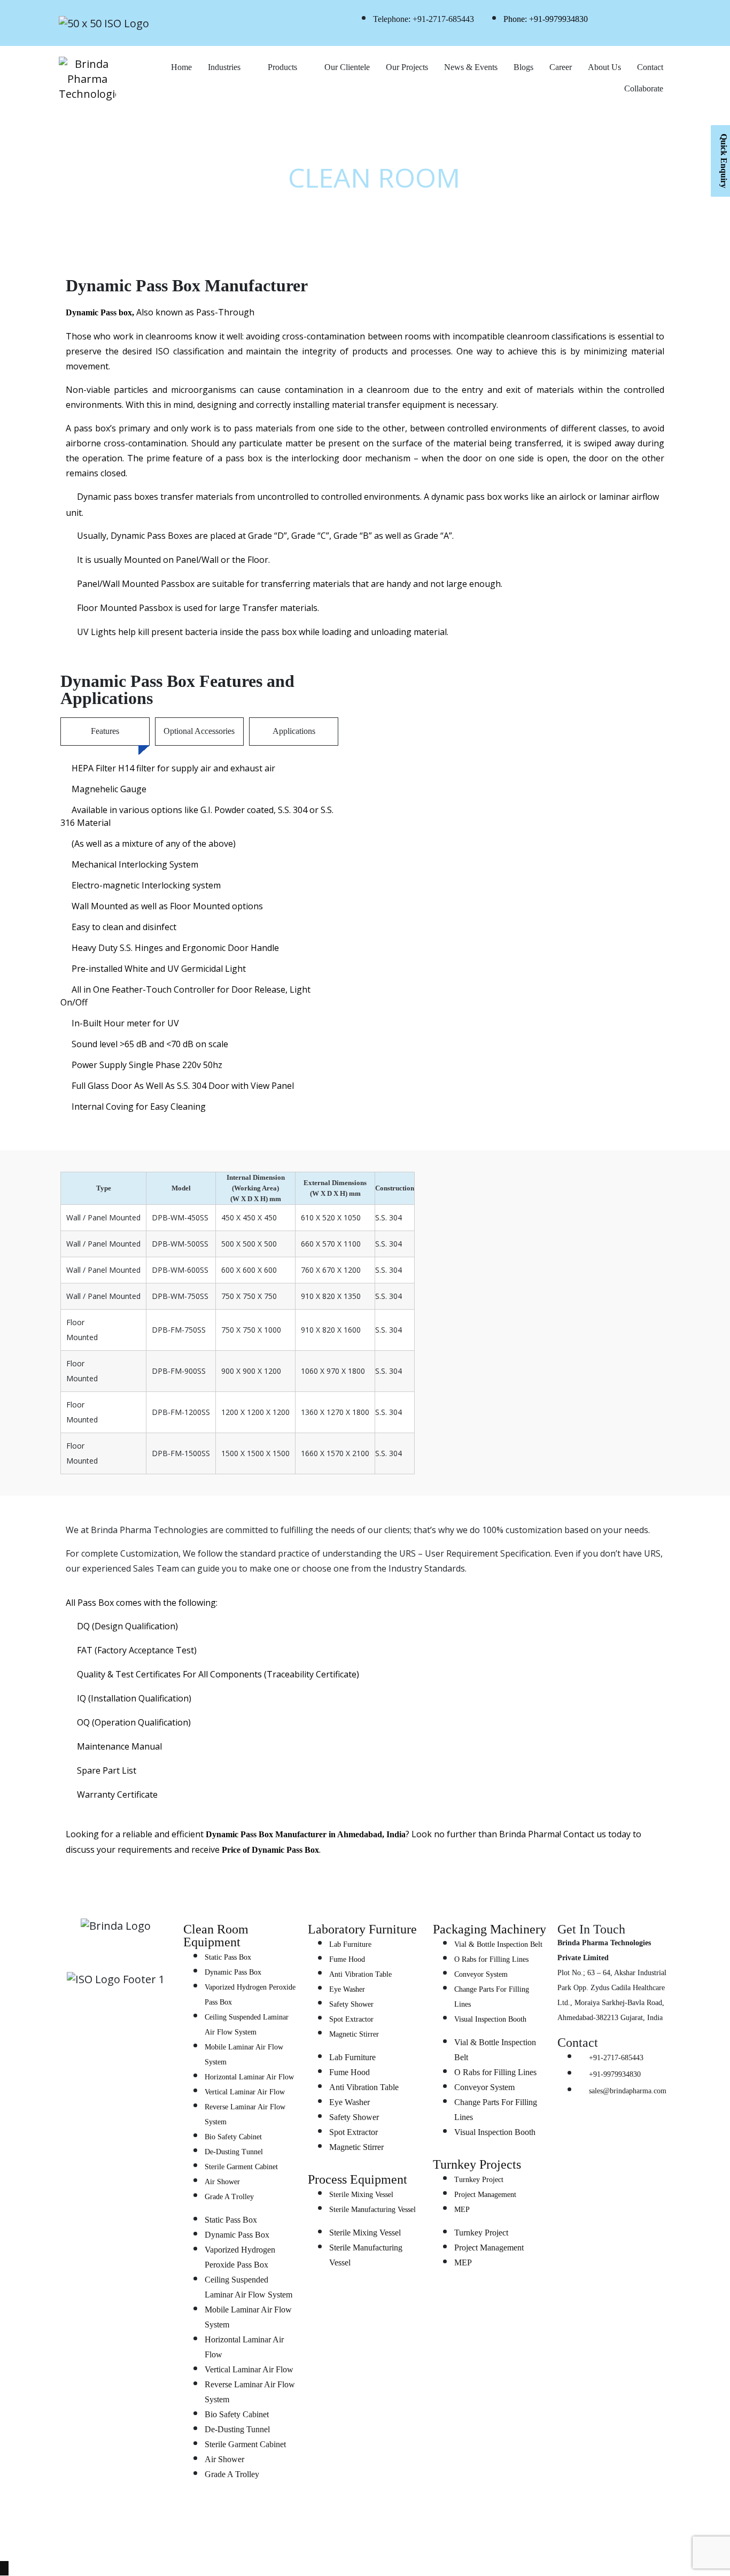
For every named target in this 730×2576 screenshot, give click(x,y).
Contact (650, 67)
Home (181, 67)
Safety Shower (351, 2004)
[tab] (105, 732)
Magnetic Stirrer (354, 2034)
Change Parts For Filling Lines (492, 1997)
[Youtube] (116, 2079)
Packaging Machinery (490, 1929)
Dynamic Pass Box (233, 1972)
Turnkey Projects (477, 2164)
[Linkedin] (68, 2048)
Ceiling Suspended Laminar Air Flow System (247, 2025)
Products (282, 67)
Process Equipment (358, 2179)
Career (561, 67)
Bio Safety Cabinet (233, 2137)
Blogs (523, 67)
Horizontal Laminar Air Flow (249, 2077)
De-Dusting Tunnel (234, 2152)
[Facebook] (164, 2048)
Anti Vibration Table (360, 1974)
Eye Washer (347, 1989)
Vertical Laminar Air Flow (245, 2092)
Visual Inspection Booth (490, 2019)
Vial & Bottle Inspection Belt (498, 1944)
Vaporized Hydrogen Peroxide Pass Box (250, 1995)
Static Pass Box (228, 1957)
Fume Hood (347, 1959)
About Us (604, 67)
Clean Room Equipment (216, 1936)
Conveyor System (481, 1974)
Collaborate (644, 88)
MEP (462, 2210)
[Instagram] (132, 2048)
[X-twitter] (100, 2048)
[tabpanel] (199, 937)
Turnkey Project (479, 2180)
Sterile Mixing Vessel (361, 2195)
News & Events (471, 67)
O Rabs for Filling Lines (491, 1959)
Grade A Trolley (229, 2197)
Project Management (485, 2195)
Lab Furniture (350, 1944)
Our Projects (407, 67)
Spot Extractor (351, 2019)
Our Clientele (347, 67)
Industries (224, 67)
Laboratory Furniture (362, 1929)
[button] (517, 997)
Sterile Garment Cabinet (241, 2167)
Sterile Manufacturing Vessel (372, 2210)
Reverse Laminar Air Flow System (245, 2114)
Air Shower (222, 2182)
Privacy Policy (568, 2539)
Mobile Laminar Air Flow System (244, 2055)
